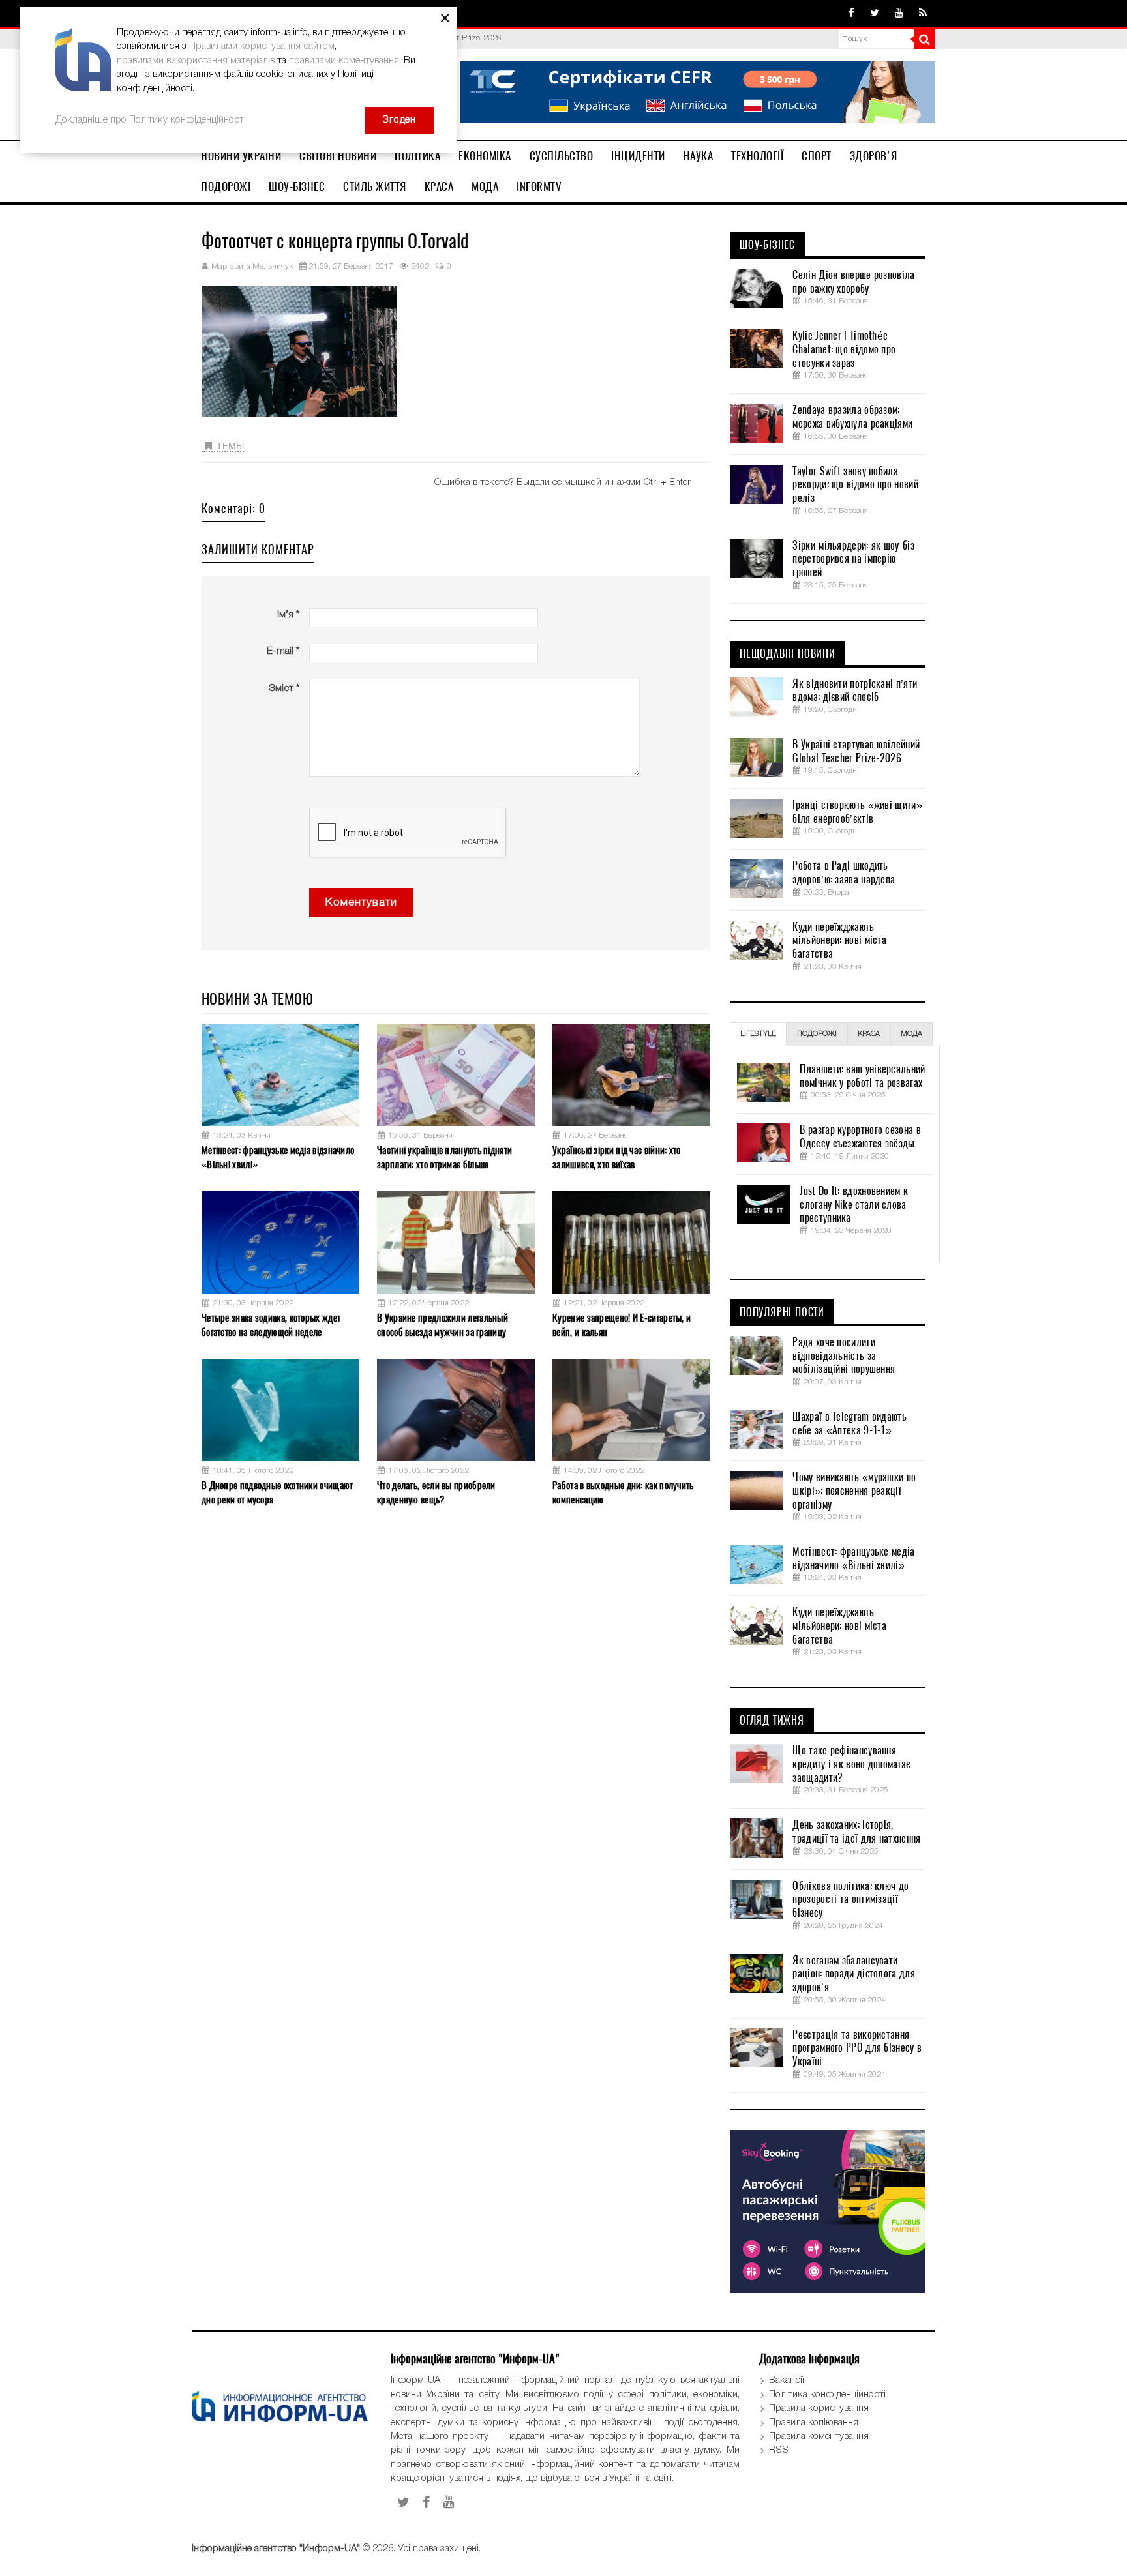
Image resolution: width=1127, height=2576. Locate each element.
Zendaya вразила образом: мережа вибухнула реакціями (852, 417)
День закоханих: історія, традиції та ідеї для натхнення (856, 1832)
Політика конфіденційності (827, 2395)
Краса (439, 186)
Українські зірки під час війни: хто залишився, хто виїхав (617, 1157)
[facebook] (851, 14)
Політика (417, 156)
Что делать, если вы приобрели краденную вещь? (436, 1492)
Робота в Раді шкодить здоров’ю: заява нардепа (844, 873)
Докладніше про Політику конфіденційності (151, 120)
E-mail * (283, 651)
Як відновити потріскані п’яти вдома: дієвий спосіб (855, 691)
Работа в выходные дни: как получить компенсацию (623, 1492)
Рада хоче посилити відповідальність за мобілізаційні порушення (844, 1356)
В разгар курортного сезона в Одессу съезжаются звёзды (860, 1137)
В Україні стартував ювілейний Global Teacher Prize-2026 (856, 751)
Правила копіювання (814, 2423)
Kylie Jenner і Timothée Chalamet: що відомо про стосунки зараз (844, 349)
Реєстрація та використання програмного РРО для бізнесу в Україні (857, 2049)
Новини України (241, 156)
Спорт (817, 156)
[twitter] (875, 14)
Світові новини (338, 156)
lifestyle (758, 1034)
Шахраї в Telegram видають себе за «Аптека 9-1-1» (849, 1424)
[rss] (923, 14)
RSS (779, 2450)
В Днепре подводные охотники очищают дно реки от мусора (278, 1492)
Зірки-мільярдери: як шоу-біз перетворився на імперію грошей (853, 559)
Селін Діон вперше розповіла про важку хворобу (853, 282)
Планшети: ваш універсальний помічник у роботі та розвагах (862, 1076)
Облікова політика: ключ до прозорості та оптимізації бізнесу (850, 1900)
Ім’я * (288, 615)
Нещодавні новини (788, 654)
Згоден (399, 120)
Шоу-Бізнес (297, 186)
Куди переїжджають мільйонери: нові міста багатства (839, 941)
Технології (757, 156)
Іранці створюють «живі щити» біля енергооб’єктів (857, 812)
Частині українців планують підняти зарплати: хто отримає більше (444, 1157)
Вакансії (787, 2380)
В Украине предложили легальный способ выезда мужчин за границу (443, 1325)
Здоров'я (874, 156)
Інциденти (638, 156)
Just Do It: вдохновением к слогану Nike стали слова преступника (854, 1205)
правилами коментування (344, 61)
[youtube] (899, 14)
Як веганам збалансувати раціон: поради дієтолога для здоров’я (853, 1974)
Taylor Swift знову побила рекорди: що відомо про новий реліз (855, 485)
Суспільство (562, 156)
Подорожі (226, 186)
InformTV (539, 186)
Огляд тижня (772, 1721)
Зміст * (284, 688)
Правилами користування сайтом (262, 46)
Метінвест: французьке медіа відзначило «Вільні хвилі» (278, 1157)
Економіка (485, 156)
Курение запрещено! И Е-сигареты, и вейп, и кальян (622, 1325)
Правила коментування (819, 2436)
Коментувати (361, 903)
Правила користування (819, 2408)
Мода (485, 186)
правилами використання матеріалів (196, 61)
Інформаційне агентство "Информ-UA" (276, 2549)
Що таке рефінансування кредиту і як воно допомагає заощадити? (851, 1764)
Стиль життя (375, 186)
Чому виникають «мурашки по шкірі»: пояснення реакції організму (854, 1491)
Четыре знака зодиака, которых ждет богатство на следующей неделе (271, 1325)
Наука (699, 156)
